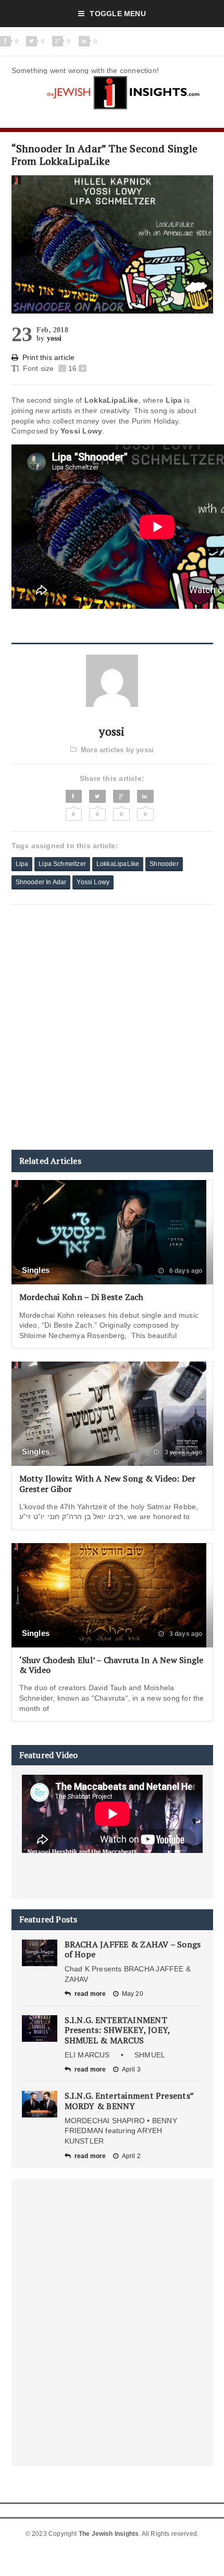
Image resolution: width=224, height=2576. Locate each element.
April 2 (131, 2156)
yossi (54, 338)
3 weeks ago (182, 1452)
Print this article (49, 357)
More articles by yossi (117, 750)
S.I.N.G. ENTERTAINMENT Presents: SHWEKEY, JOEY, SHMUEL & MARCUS (117, 2030)
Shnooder (164, 864)
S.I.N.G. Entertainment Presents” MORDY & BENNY (129, 2100)
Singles (36, 1270)
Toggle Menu (117, 14)
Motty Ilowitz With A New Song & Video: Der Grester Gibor (108, 1483)
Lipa (22, 864)
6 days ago (185, 1271)
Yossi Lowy (93, 882)
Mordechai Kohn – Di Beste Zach (82, 1297)
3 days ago (185, 1634)
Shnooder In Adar (41, 882)
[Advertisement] (112, 1027)
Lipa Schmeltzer (62, 864)
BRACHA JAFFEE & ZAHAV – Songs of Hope (133, 1949)
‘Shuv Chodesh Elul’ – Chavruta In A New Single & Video (111, 1665)
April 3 (131, 2069)
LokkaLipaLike (118, 864)
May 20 (133, 1994)
